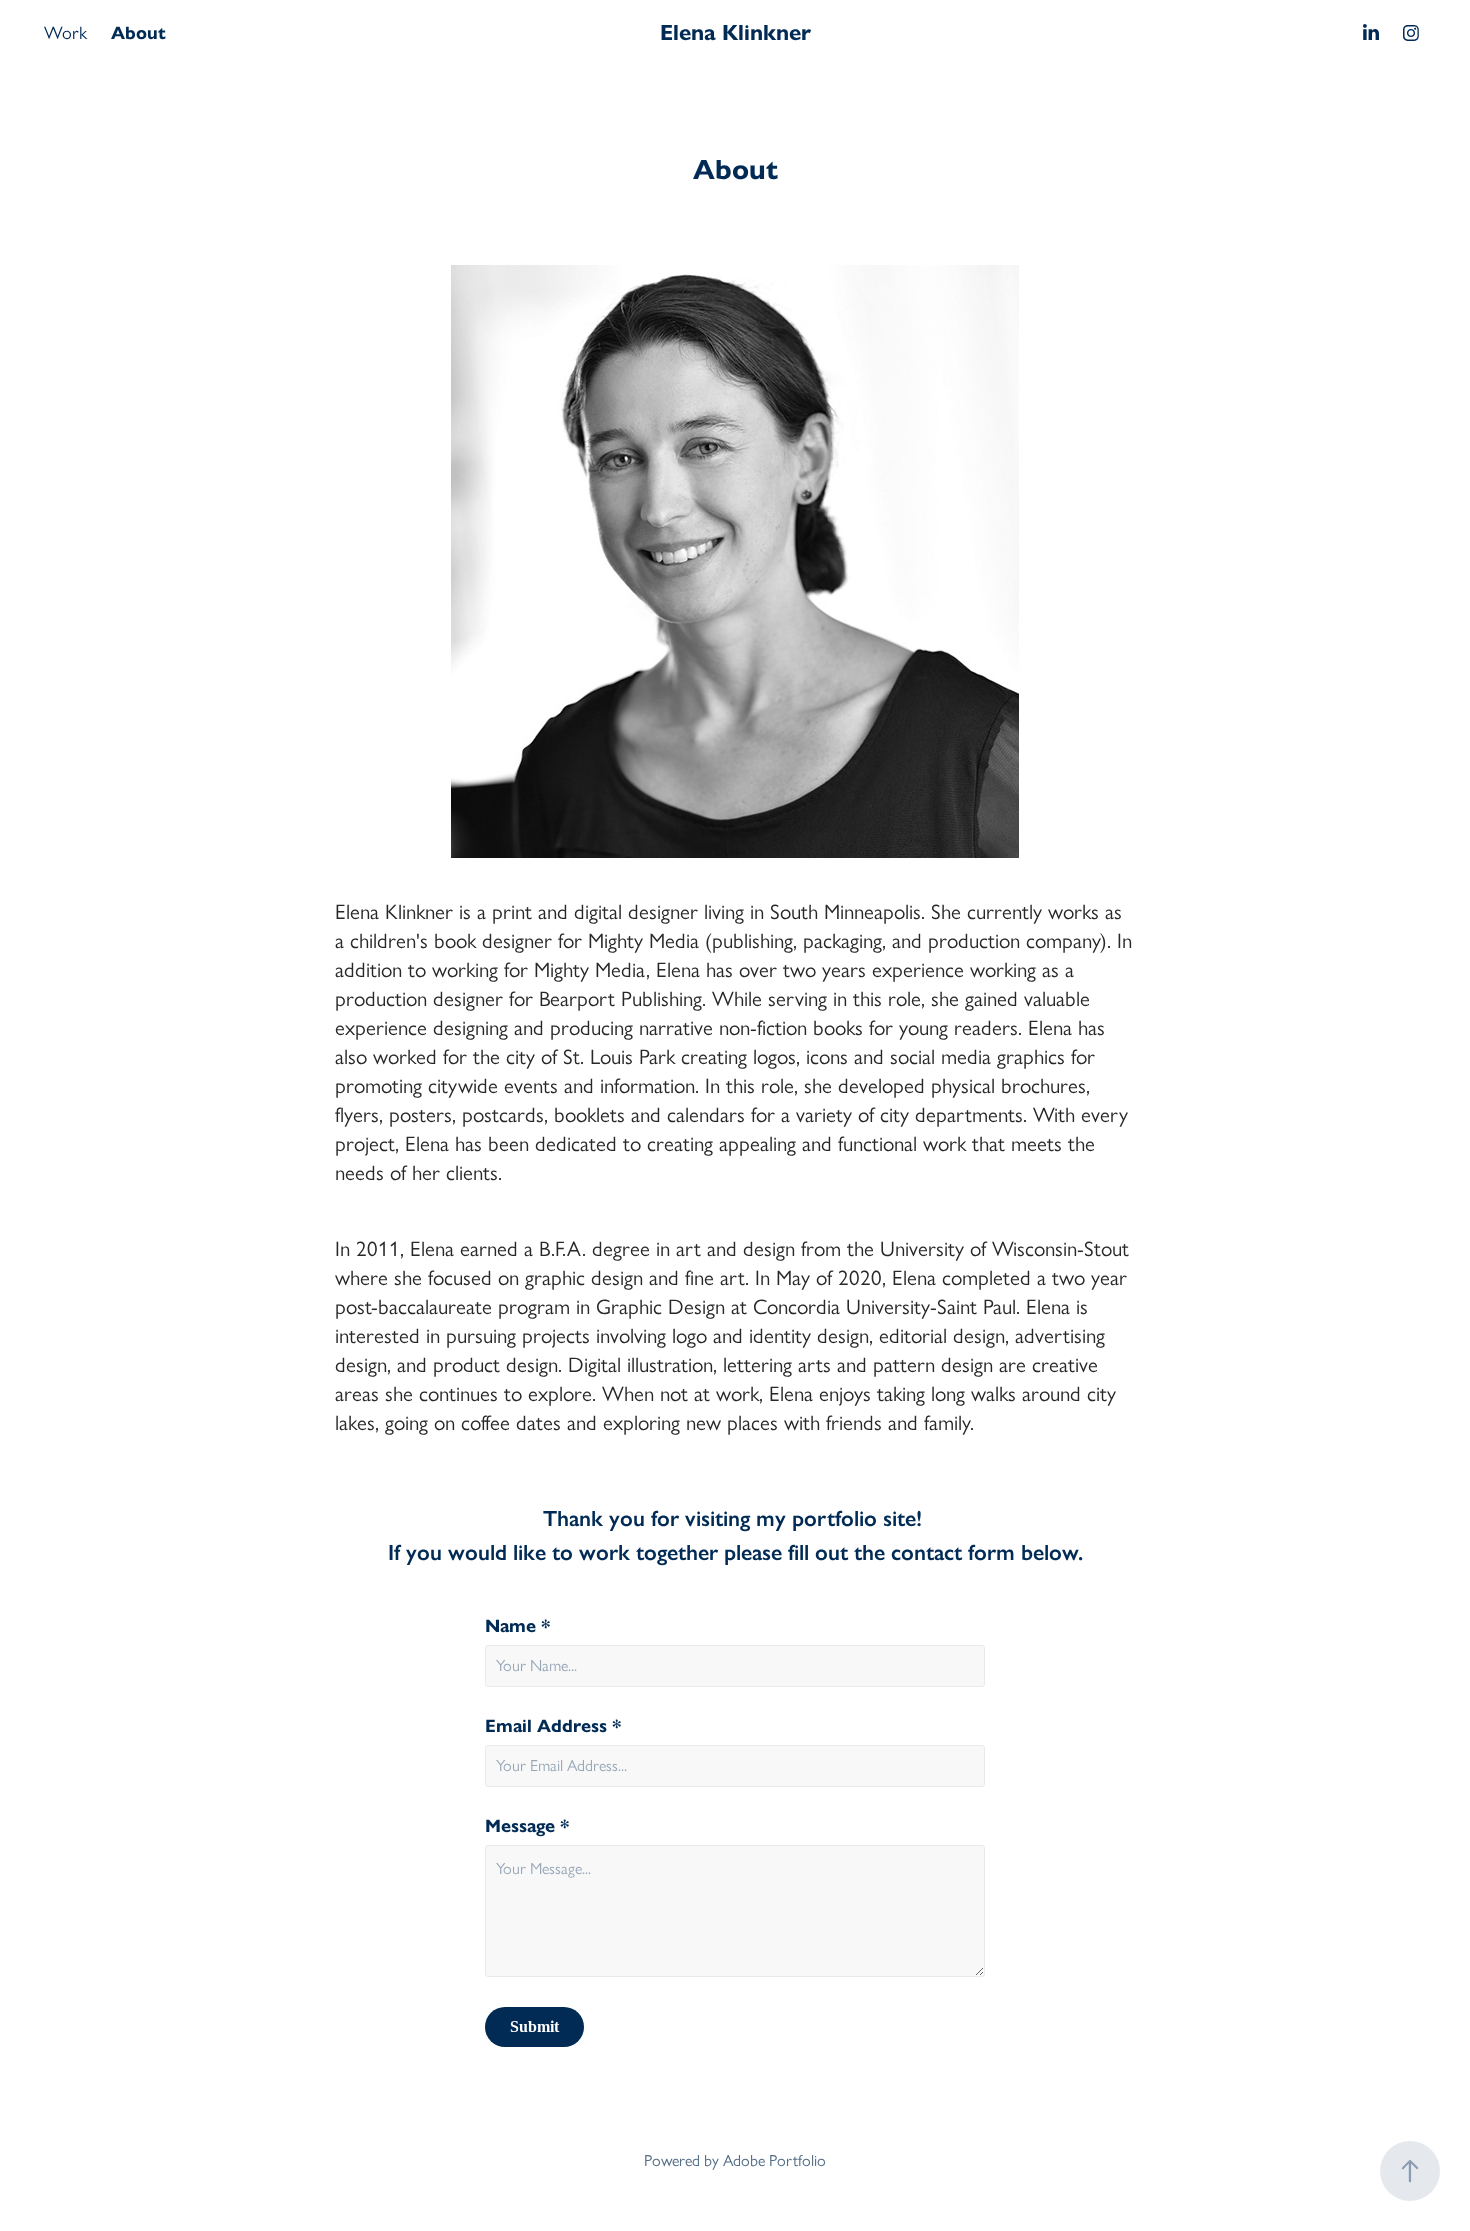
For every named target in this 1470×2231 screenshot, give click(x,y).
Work (65, 33)
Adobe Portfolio (774, 2160)
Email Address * (553, 1726)
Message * (527, 1826)
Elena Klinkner (735, 32)
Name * (518, 1626)
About (138, 33)
